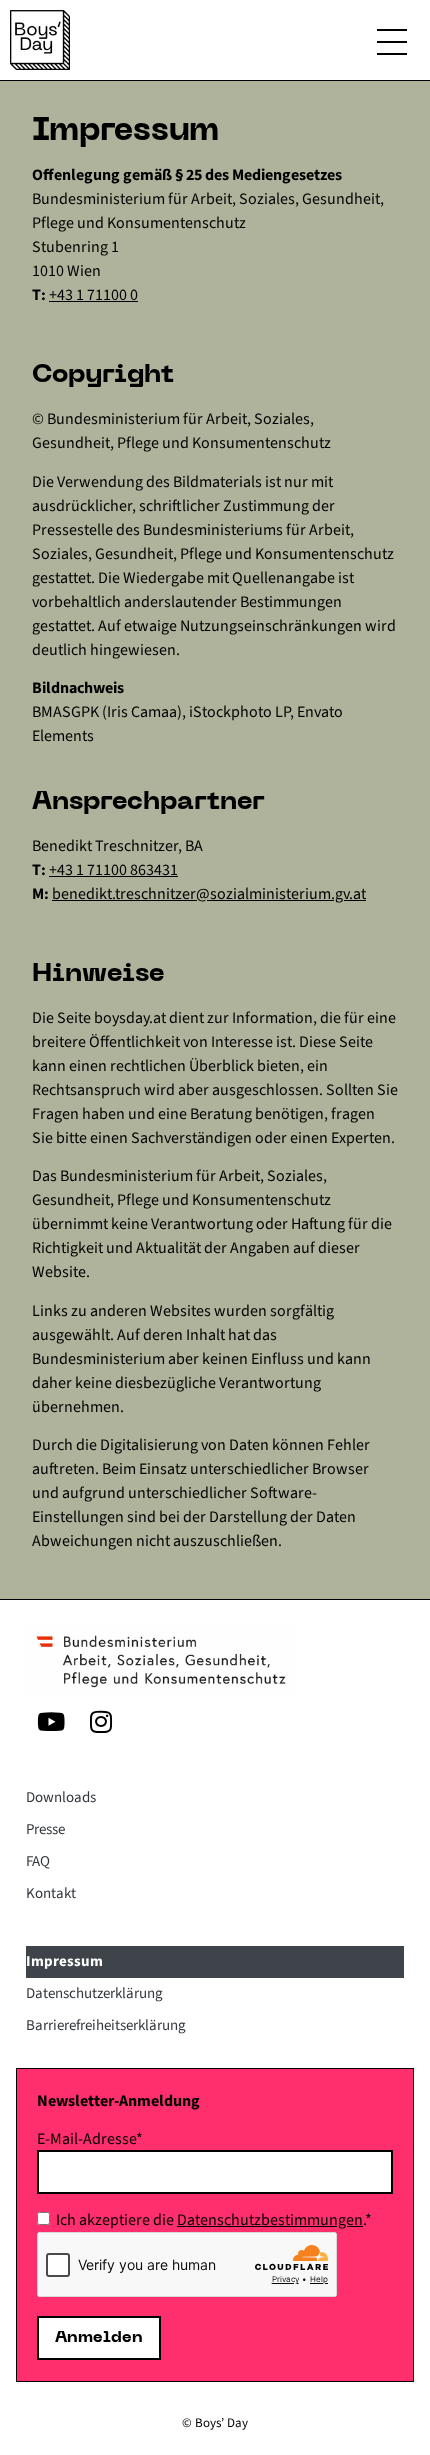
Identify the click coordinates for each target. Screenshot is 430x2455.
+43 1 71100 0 (93, 295)
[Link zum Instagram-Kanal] (101, 1721)
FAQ (38, 1861)
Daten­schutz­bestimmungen (270, 2220)
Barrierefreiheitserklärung (106, 2025)
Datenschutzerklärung (94, 1993)
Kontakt (51, 1893)
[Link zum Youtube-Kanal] (51, 1721)
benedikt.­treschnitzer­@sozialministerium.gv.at (209, 894)
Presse (45, 1829)
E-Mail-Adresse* (90, 2139)
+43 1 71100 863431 (113, 870)
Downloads (61, 1797)
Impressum (64, 1961)
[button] (391, 45)
